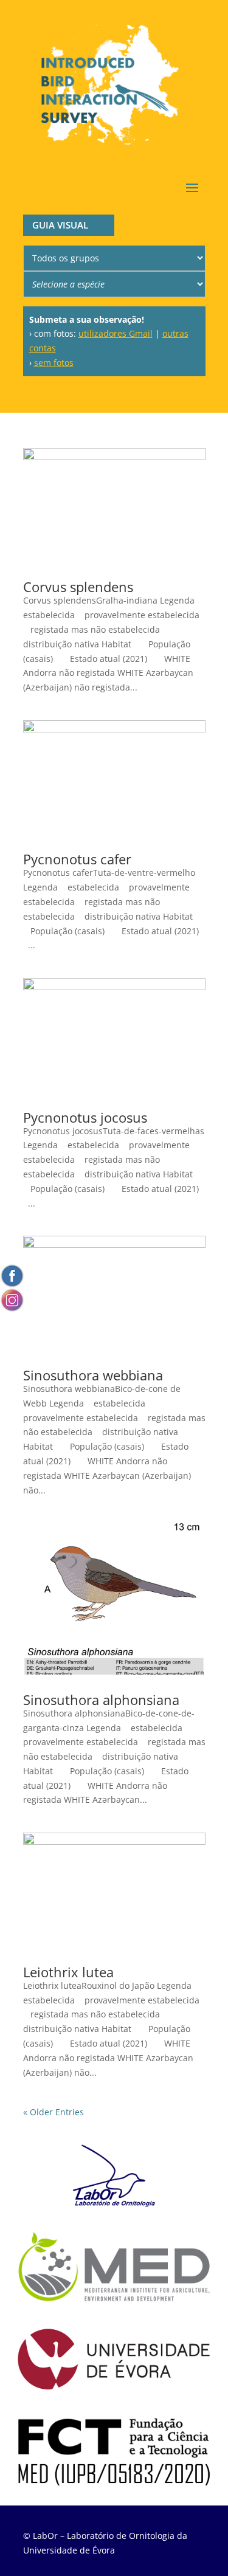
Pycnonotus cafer (77, 859)
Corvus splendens (78, 587)
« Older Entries (54, 2112)
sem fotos (54, 363)
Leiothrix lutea (68, 1972)
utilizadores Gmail (116, 333)
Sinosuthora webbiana (93, 1375)
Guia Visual (60, 225)
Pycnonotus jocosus (85, 1117)
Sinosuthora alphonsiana (101, 1700)
